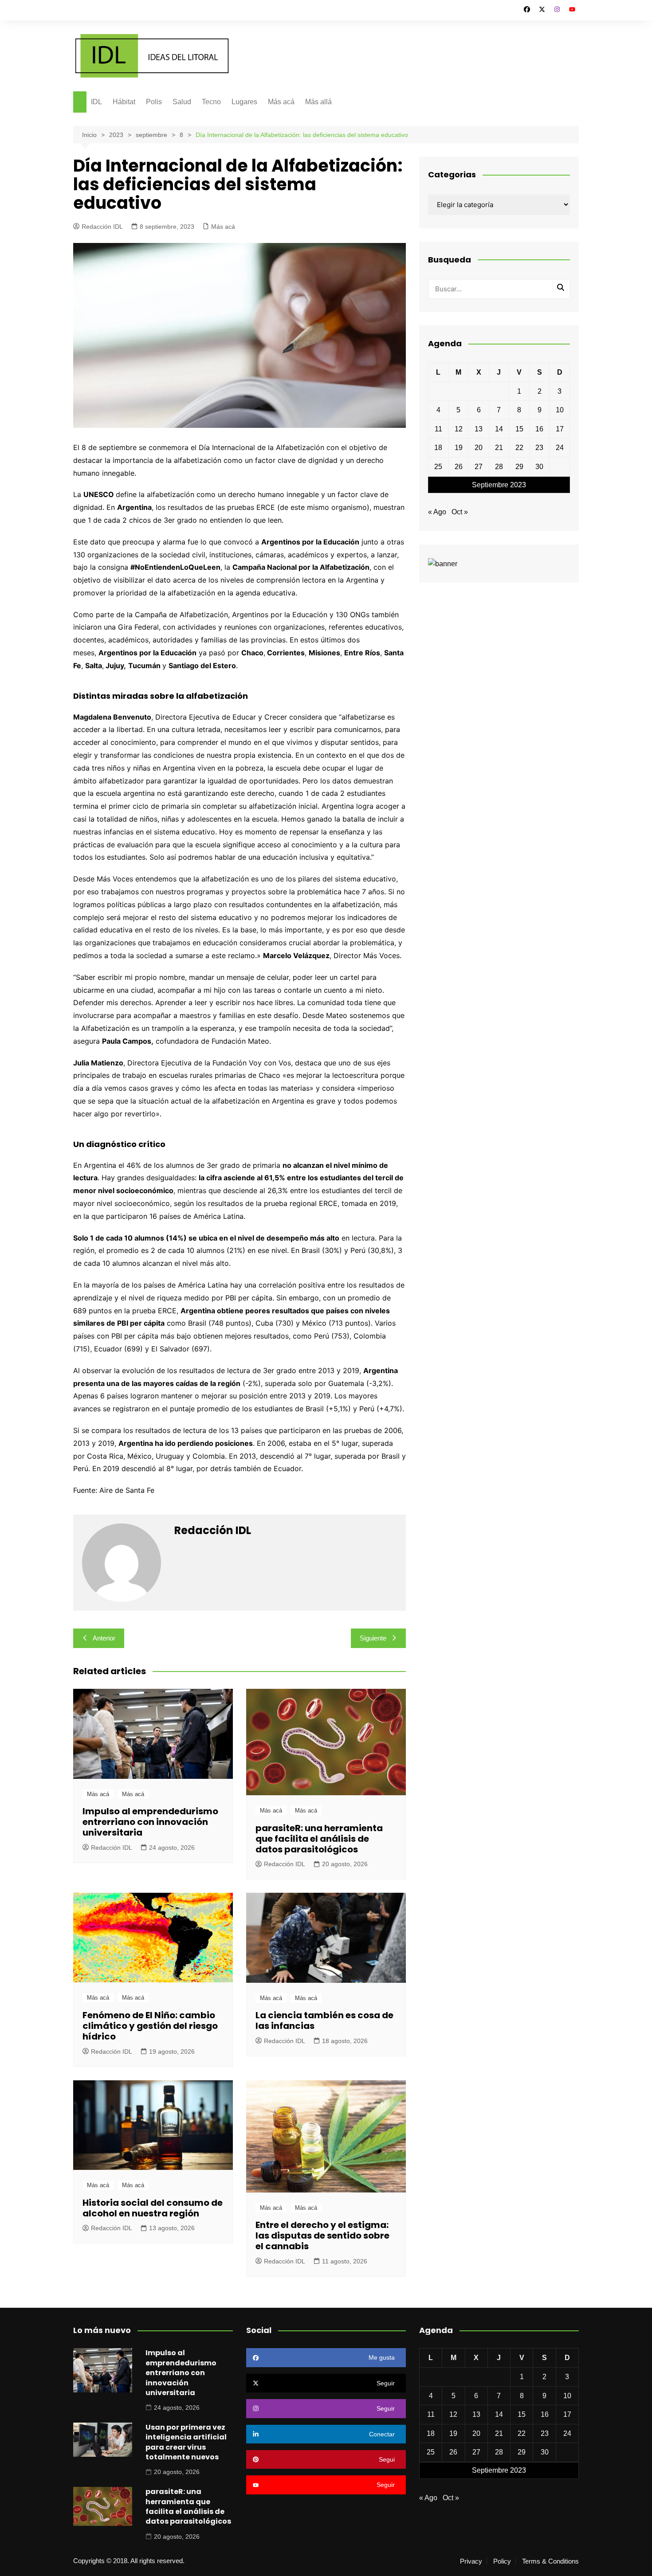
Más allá (318, 102)
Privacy (471, 2561)
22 (519, 448)
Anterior (104, 1638)
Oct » (460, 512)
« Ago (437, 512)
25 (438, 467)
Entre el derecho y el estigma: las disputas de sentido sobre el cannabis (322, 2235)
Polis (154, 102)
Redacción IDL (102, 227)
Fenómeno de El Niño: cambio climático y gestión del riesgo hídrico (150, 2026)
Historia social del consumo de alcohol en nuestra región (153, 2208)
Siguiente (373, 1638)
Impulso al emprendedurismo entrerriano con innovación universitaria (150, 1822)
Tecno (211, 102)
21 (499, 448)
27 (479, 467)
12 (459, 429)
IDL (96, 102)
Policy (502, 2561)
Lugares (244, 102)
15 (519, 429)
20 (479, 448)
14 (499, 429)
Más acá (281, 102)
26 (459, 467)
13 (479, 429)
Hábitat (124, 102)
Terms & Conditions (550, 2561)
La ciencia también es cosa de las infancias (324, 2020)
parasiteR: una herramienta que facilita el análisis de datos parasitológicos (319, 1839)
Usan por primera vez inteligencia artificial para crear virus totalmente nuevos (186, 2442)
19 (459, 448)
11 (438, 429)
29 (519, 467)
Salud (182, 102)
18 (438, 448)
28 (499, 467)
